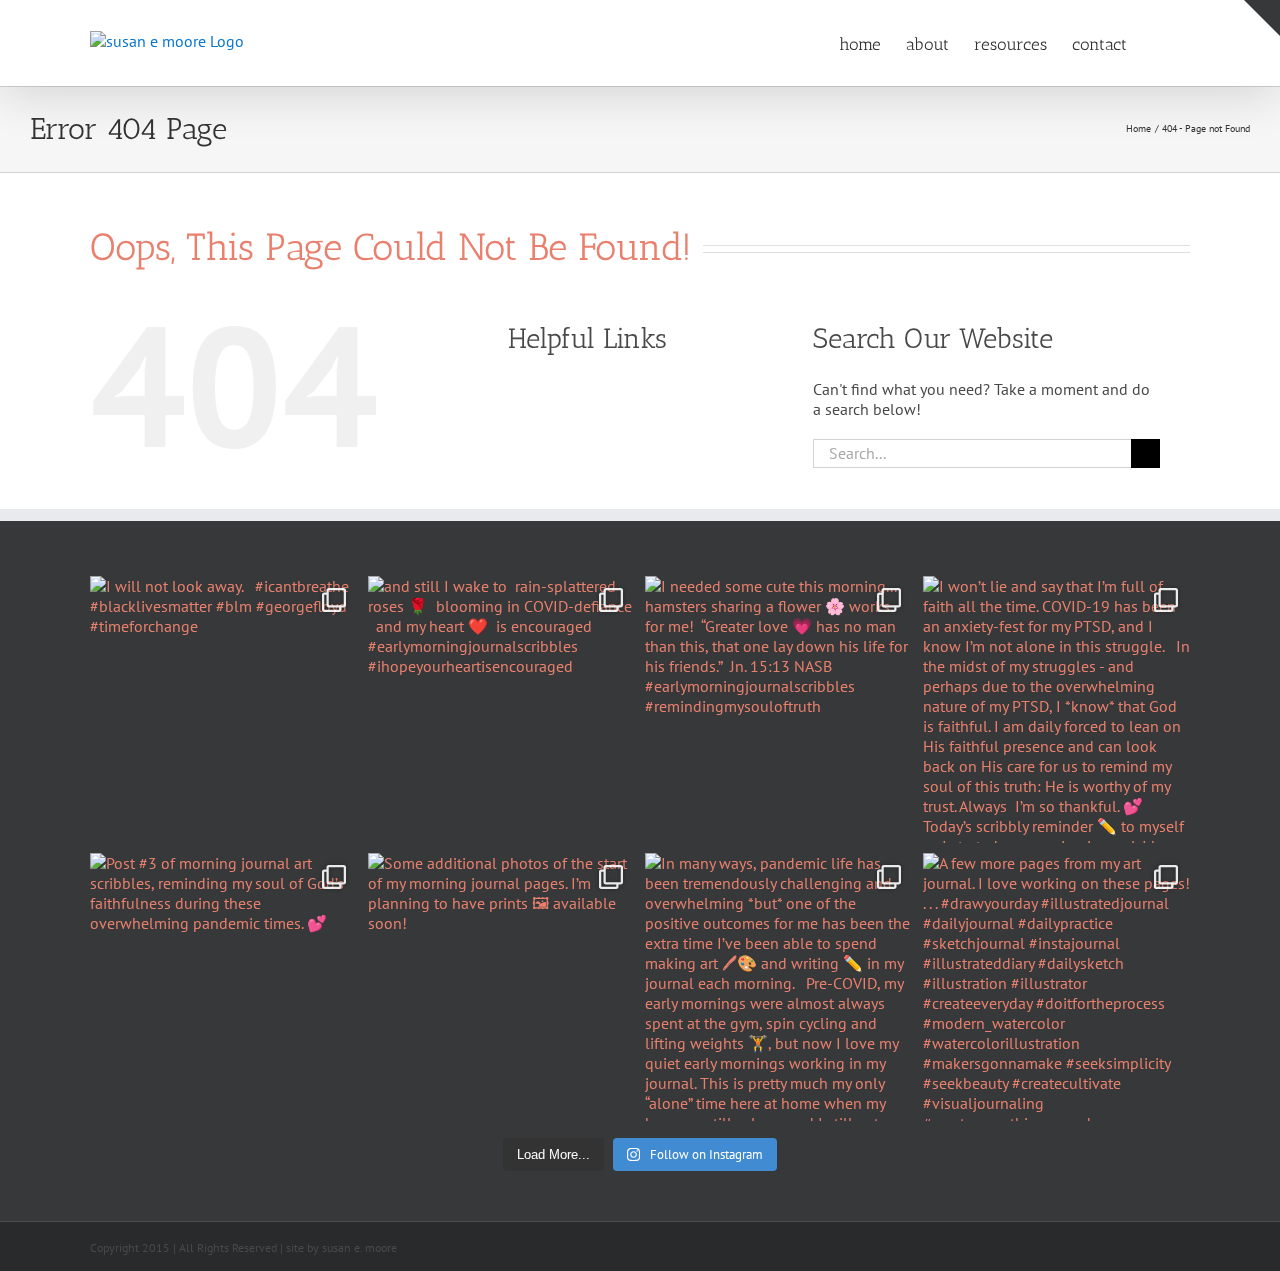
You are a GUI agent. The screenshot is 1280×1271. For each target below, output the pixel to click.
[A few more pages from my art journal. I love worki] (1057, 987)
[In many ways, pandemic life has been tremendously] (779, 987)
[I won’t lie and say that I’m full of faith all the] (1057, 710)
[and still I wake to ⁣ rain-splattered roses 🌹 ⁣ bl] (502, 710)
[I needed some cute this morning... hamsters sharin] (779, 710)
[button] (1158, 43)
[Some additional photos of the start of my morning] (502, 987)
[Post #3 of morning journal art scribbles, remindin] (224, 987)
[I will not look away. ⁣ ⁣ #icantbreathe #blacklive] (224, 710)
